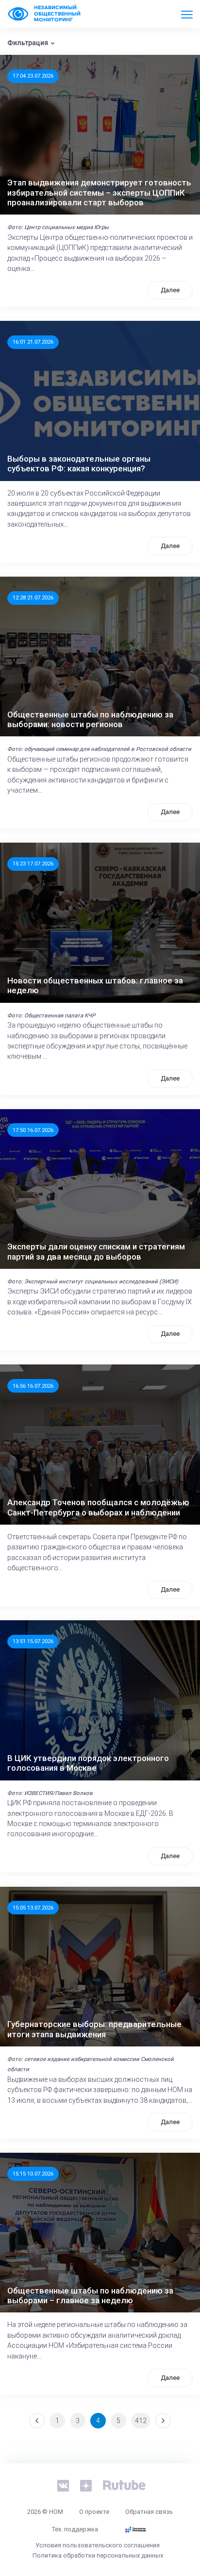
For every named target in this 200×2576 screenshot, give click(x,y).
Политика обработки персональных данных (98, 2555)
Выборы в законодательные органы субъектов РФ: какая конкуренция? (79, 464)
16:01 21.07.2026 (33, 342)
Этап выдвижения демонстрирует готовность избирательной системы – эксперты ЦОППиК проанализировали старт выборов (99, 192)
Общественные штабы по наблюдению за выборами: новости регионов (90, 719)
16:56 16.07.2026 (33, 1386)
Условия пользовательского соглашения (98, 2545)
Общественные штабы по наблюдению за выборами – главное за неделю (90, 2295)
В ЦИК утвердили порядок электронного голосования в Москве (88, 1763)
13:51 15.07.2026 (33, 1641)
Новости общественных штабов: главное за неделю (95, 985)
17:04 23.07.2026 (33, 76)
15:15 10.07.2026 (33, 2174)
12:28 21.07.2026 (33, 598)
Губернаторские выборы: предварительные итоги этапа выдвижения (94, 2029)
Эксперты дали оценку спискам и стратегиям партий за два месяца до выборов (96, 1251)
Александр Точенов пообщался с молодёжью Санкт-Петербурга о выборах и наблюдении (98, 1507)
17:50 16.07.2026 (33, 1130)
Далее (170, 290)
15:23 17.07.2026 (33, 864)
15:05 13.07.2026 (33, 1908)
